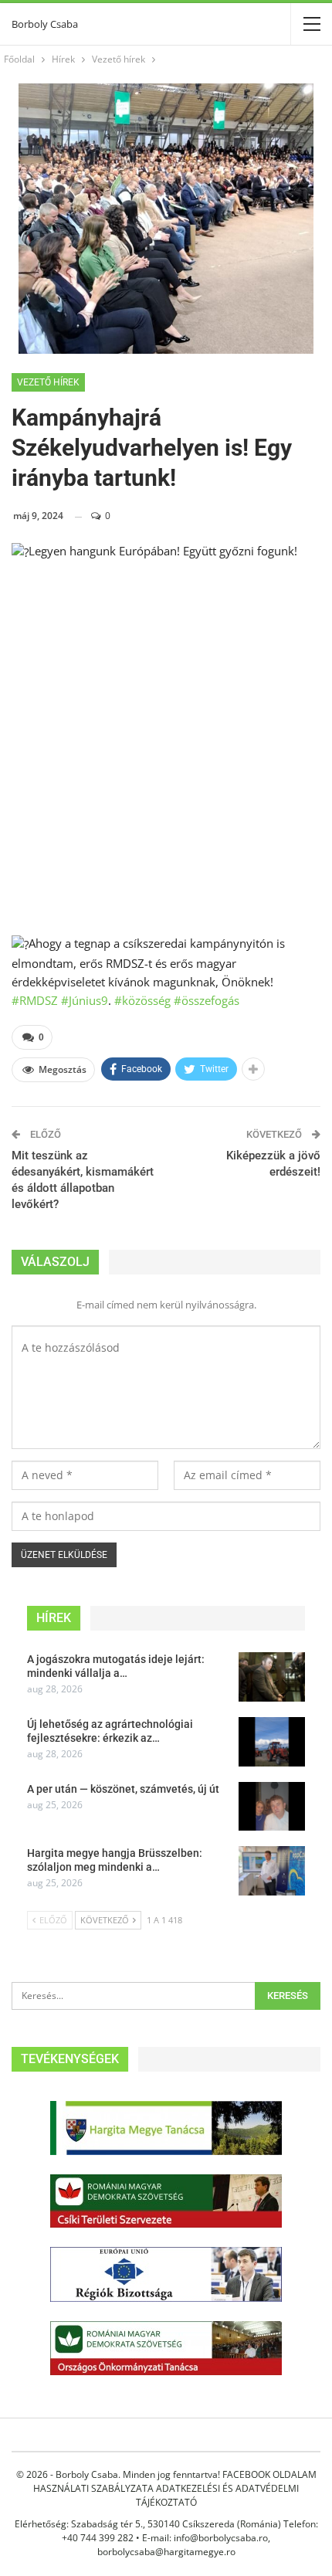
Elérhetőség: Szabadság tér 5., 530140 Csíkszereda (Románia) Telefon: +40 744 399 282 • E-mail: (166, 2531)
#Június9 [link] (85, 1000)
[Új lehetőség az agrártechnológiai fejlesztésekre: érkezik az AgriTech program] (272, 1742)
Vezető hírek (48, 382)
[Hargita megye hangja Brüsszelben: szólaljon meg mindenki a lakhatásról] (272, 1871)
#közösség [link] (142, 1000)
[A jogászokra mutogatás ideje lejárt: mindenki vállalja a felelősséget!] (272, 1677)
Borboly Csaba (45, 24)
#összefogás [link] (207, 1000)
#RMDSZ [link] (35, 1000)
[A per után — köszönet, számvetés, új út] (272, 1807)
